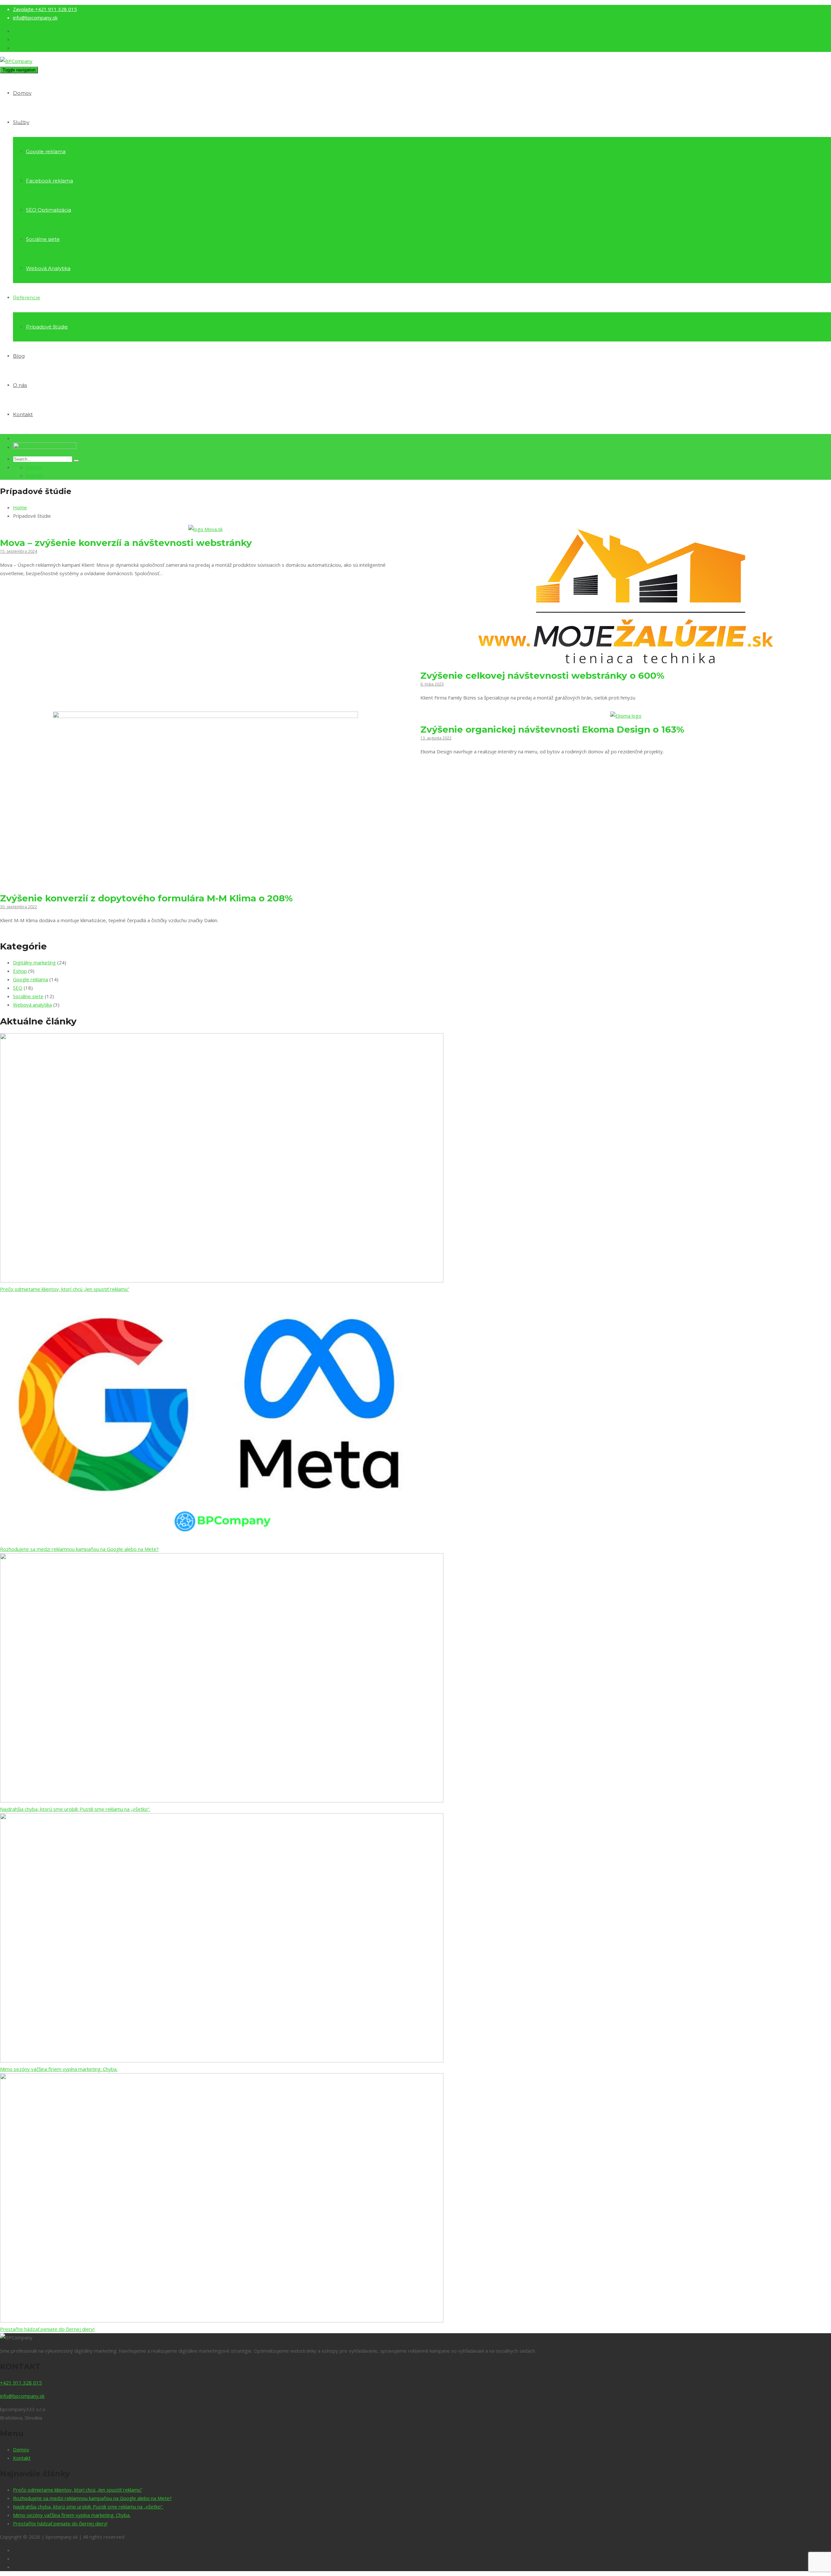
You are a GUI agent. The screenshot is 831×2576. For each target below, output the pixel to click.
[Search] (76, 461)
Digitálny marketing (34, 962)
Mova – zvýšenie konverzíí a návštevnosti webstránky (126, 543)
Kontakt (23, 414)
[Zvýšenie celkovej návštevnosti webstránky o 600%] (626, 662)
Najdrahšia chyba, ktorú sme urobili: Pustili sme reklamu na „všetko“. (75, 1809)
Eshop (20, 971)
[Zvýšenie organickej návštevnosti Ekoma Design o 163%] (626, 716)
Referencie (27, 297)
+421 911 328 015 (45, 9)
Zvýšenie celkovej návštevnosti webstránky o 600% (542, 675)
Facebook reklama (50, 181)
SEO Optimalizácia (49, 210)
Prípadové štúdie (47, 327)
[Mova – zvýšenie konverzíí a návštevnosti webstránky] (205, 529)
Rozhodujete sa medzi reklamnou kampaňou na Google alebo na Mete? (79, 1549)
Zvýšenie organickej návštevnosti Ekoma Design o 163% (552, 729)
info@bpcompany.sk (35, 18)
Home (20, 507)
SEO (18, 988)
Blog (19, 356)
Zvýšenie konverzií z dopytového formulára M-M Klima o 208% (146, 898)
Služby (21, 122)
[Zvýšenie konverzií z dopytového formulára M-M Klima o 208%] (205, 885)
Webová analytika (32, 1005)
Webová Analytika (48, 268)
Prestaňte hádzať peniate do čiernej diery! (47, 2329)
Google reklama (46, 151)
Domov (22, 93)
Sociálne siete (43, 239)
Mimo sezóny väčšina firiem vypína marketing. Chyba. (59, 2069)
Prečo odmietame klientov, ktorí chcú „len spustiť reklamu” (65, 1289)
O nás (20, 385)
